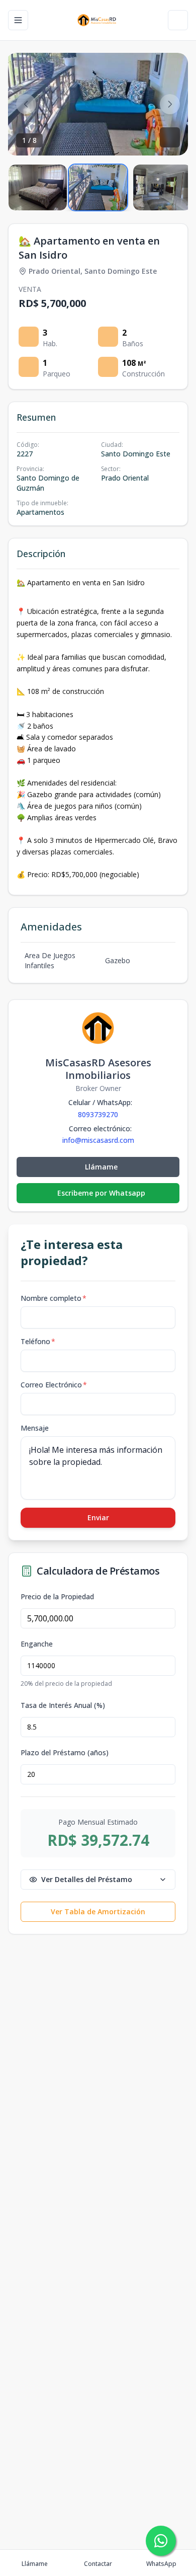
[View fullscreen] (170, 137)
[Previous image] (26, 104)
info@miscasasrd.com (98, 1140)
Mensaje (35, 1428)
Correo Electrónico (54, 1385)
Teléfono (38, 1341)
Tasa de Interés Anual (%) (63, 1705)
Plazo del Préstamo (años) (65, 1753)
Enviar (98, 1517)
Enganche (37, 1644)
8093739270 (98, 1114)
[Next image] (170, 104)
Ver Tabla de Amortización (98, 1911)
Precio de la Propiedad (57, 1597)
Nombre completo (54, 1298)
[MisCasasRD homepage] (98, 20)
